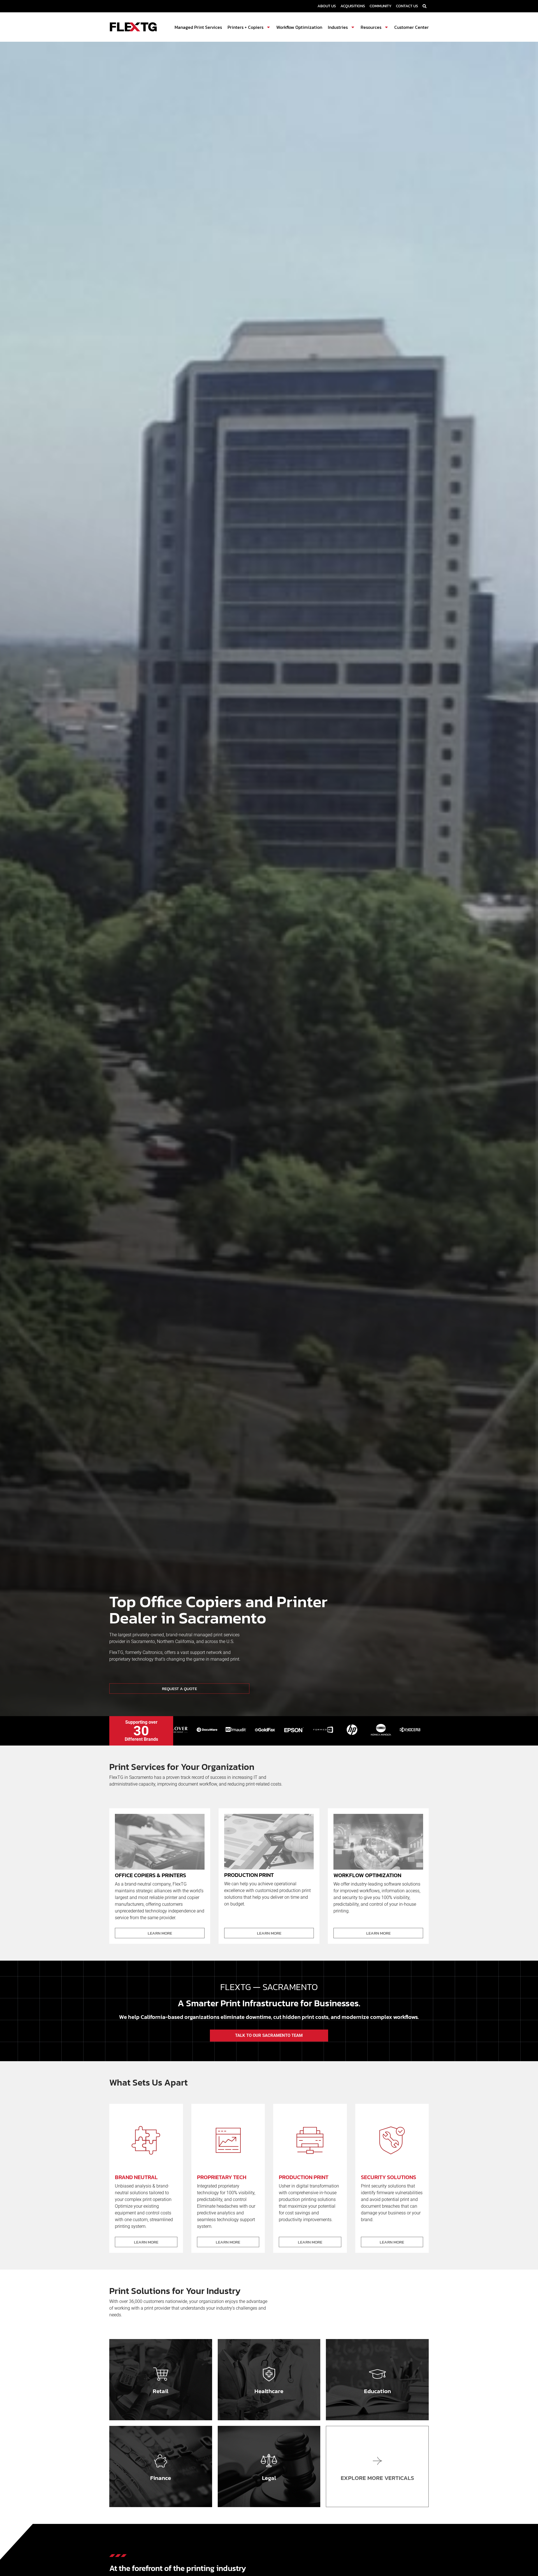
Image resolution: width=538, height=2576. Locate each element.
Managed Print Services (198, 27)
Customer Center (411, 27)
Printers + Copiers (245, 27)
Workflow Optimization (299, 27)
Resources (371, 27)
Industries (338, 27)
